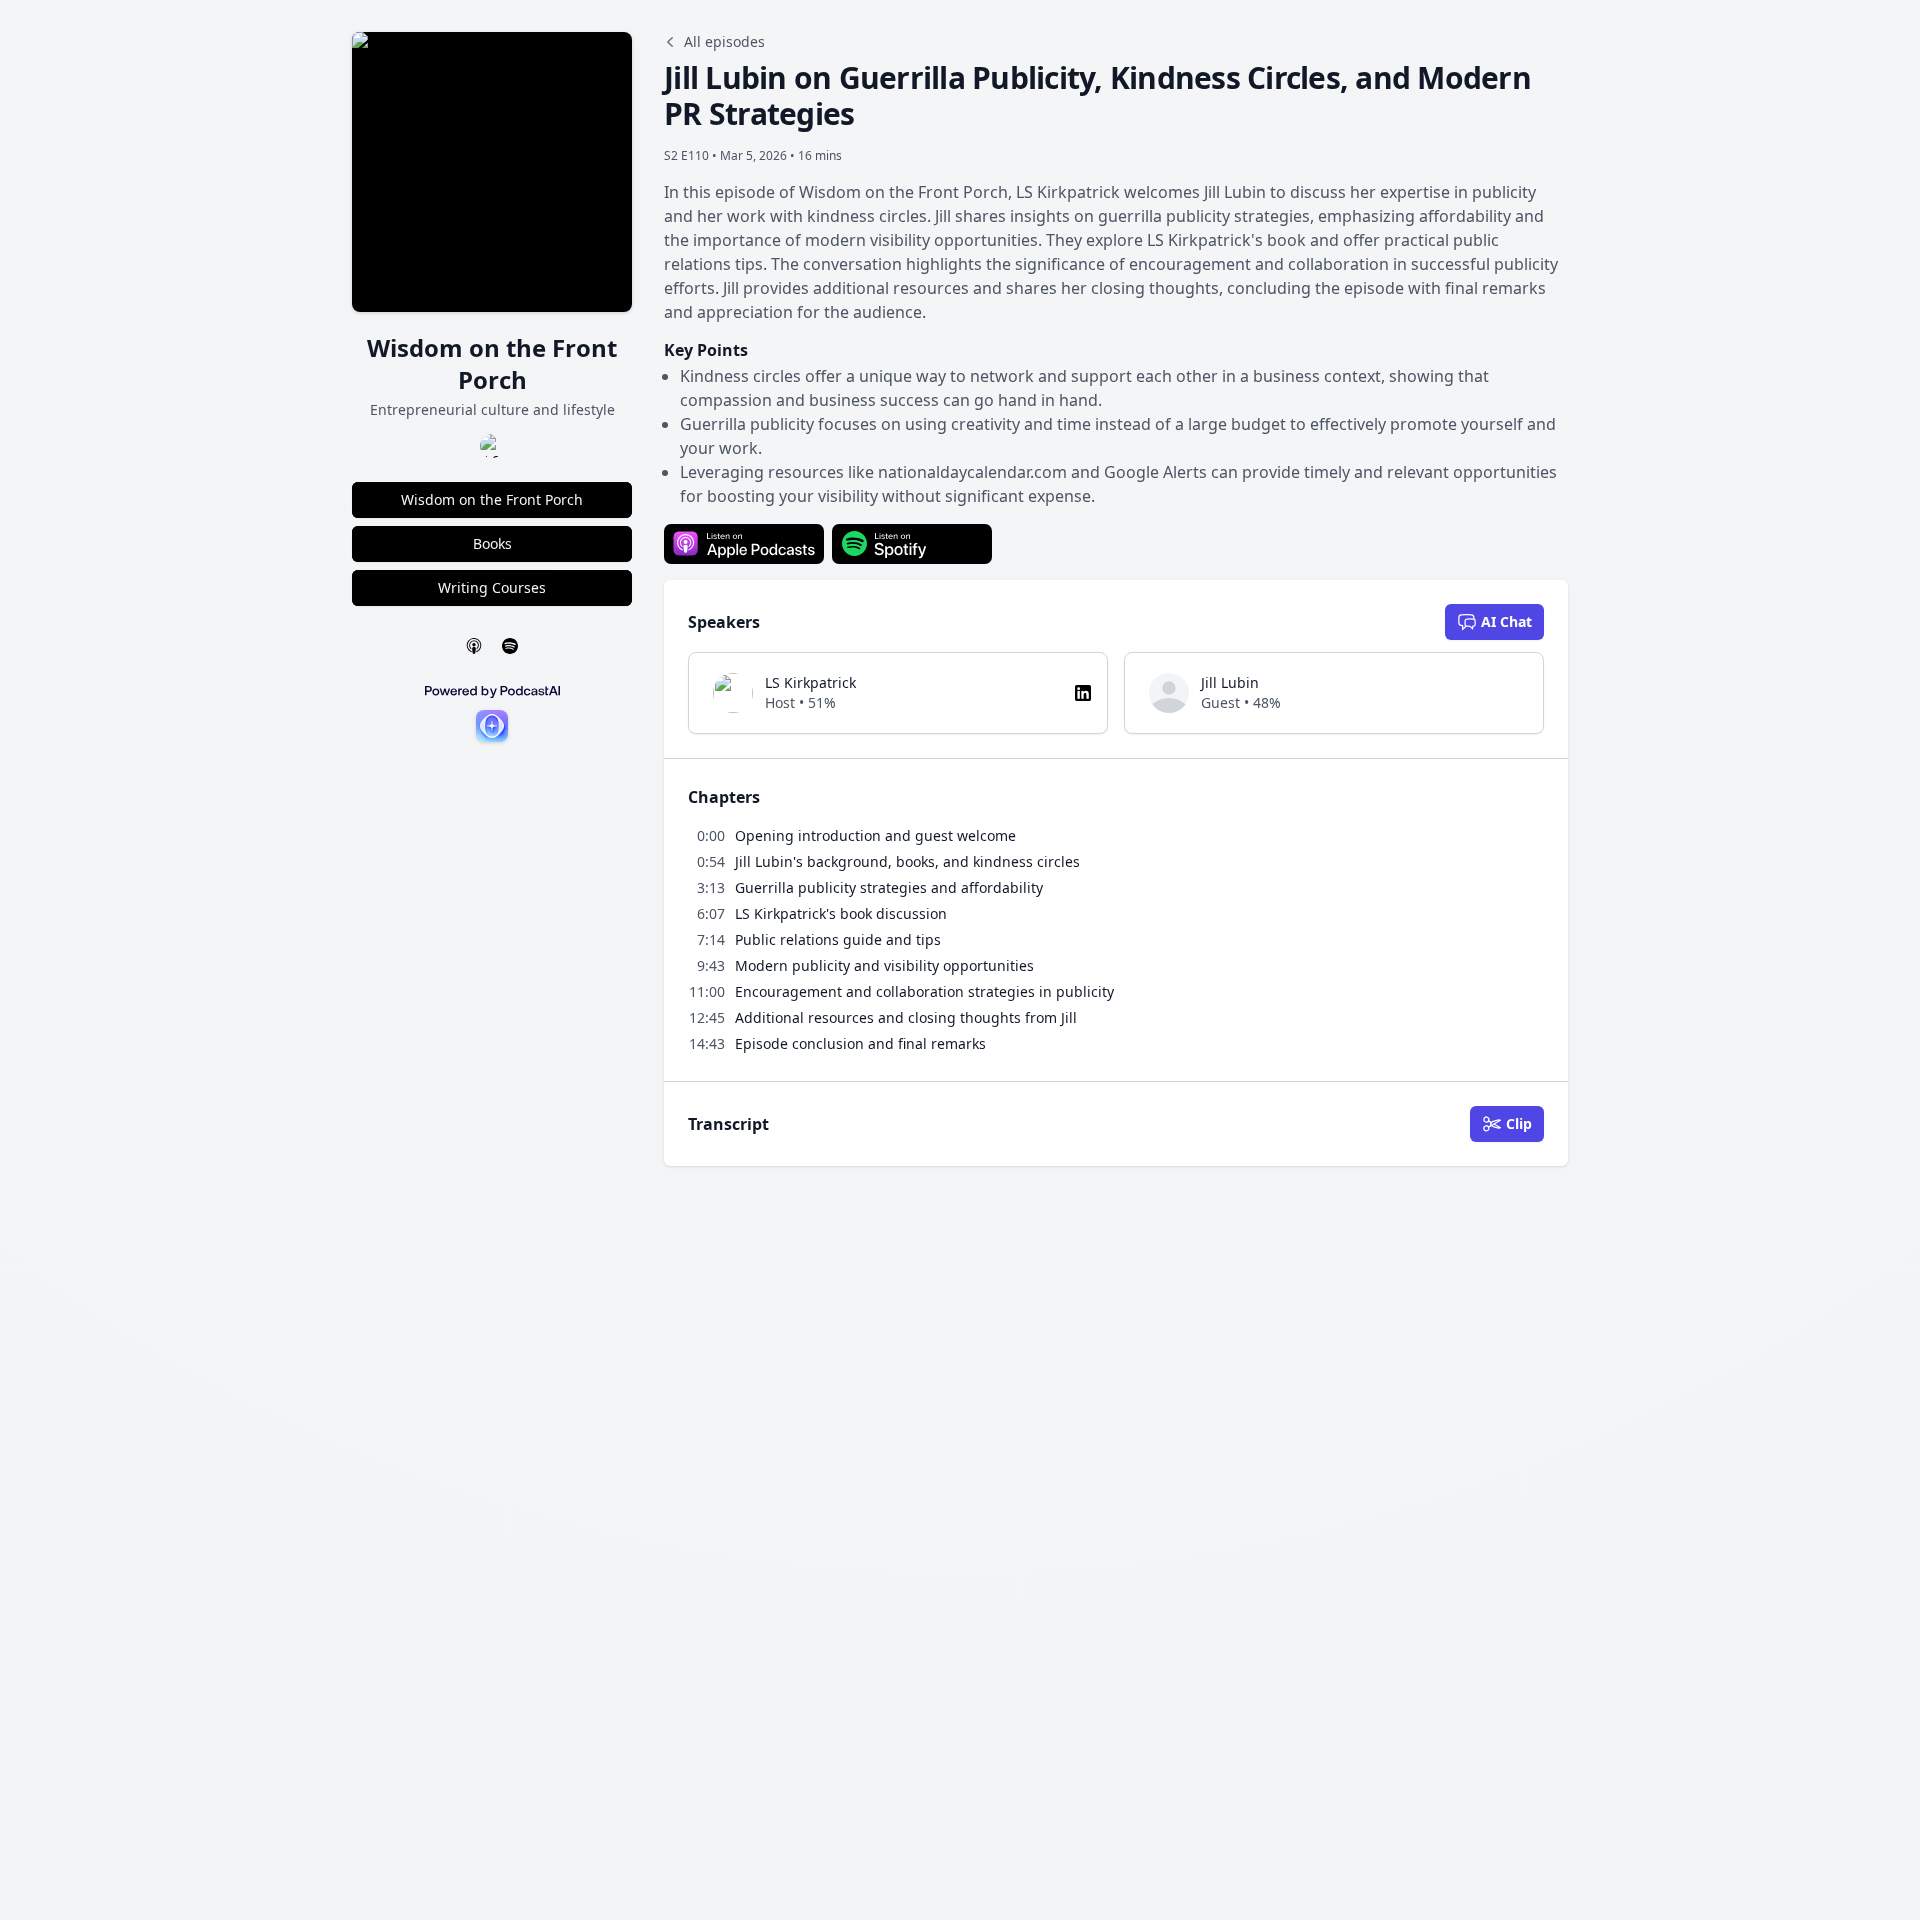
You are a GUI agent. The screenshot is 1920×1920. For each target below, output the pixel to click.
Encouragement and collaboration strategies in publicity (924, 991)
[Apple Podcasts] (474, 646)
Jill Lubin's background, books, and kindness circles (907, 861)
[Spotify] (510, 646)
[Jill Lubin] (1169, 693)
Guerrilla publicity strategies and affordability (889, 887)
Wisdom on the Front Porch (492, 499)
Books (492, 543)
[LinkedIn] (1083, 693)
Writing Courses (492, 587)
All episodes (724, 41)
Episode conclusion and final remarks (860, 1043)
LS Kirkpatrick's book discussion (841, 913)
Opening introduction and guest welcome (875, 835)
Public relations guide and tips (838, 939)
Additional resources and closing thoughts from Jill (906, 1017)
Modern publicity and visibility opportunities (884, 965)
